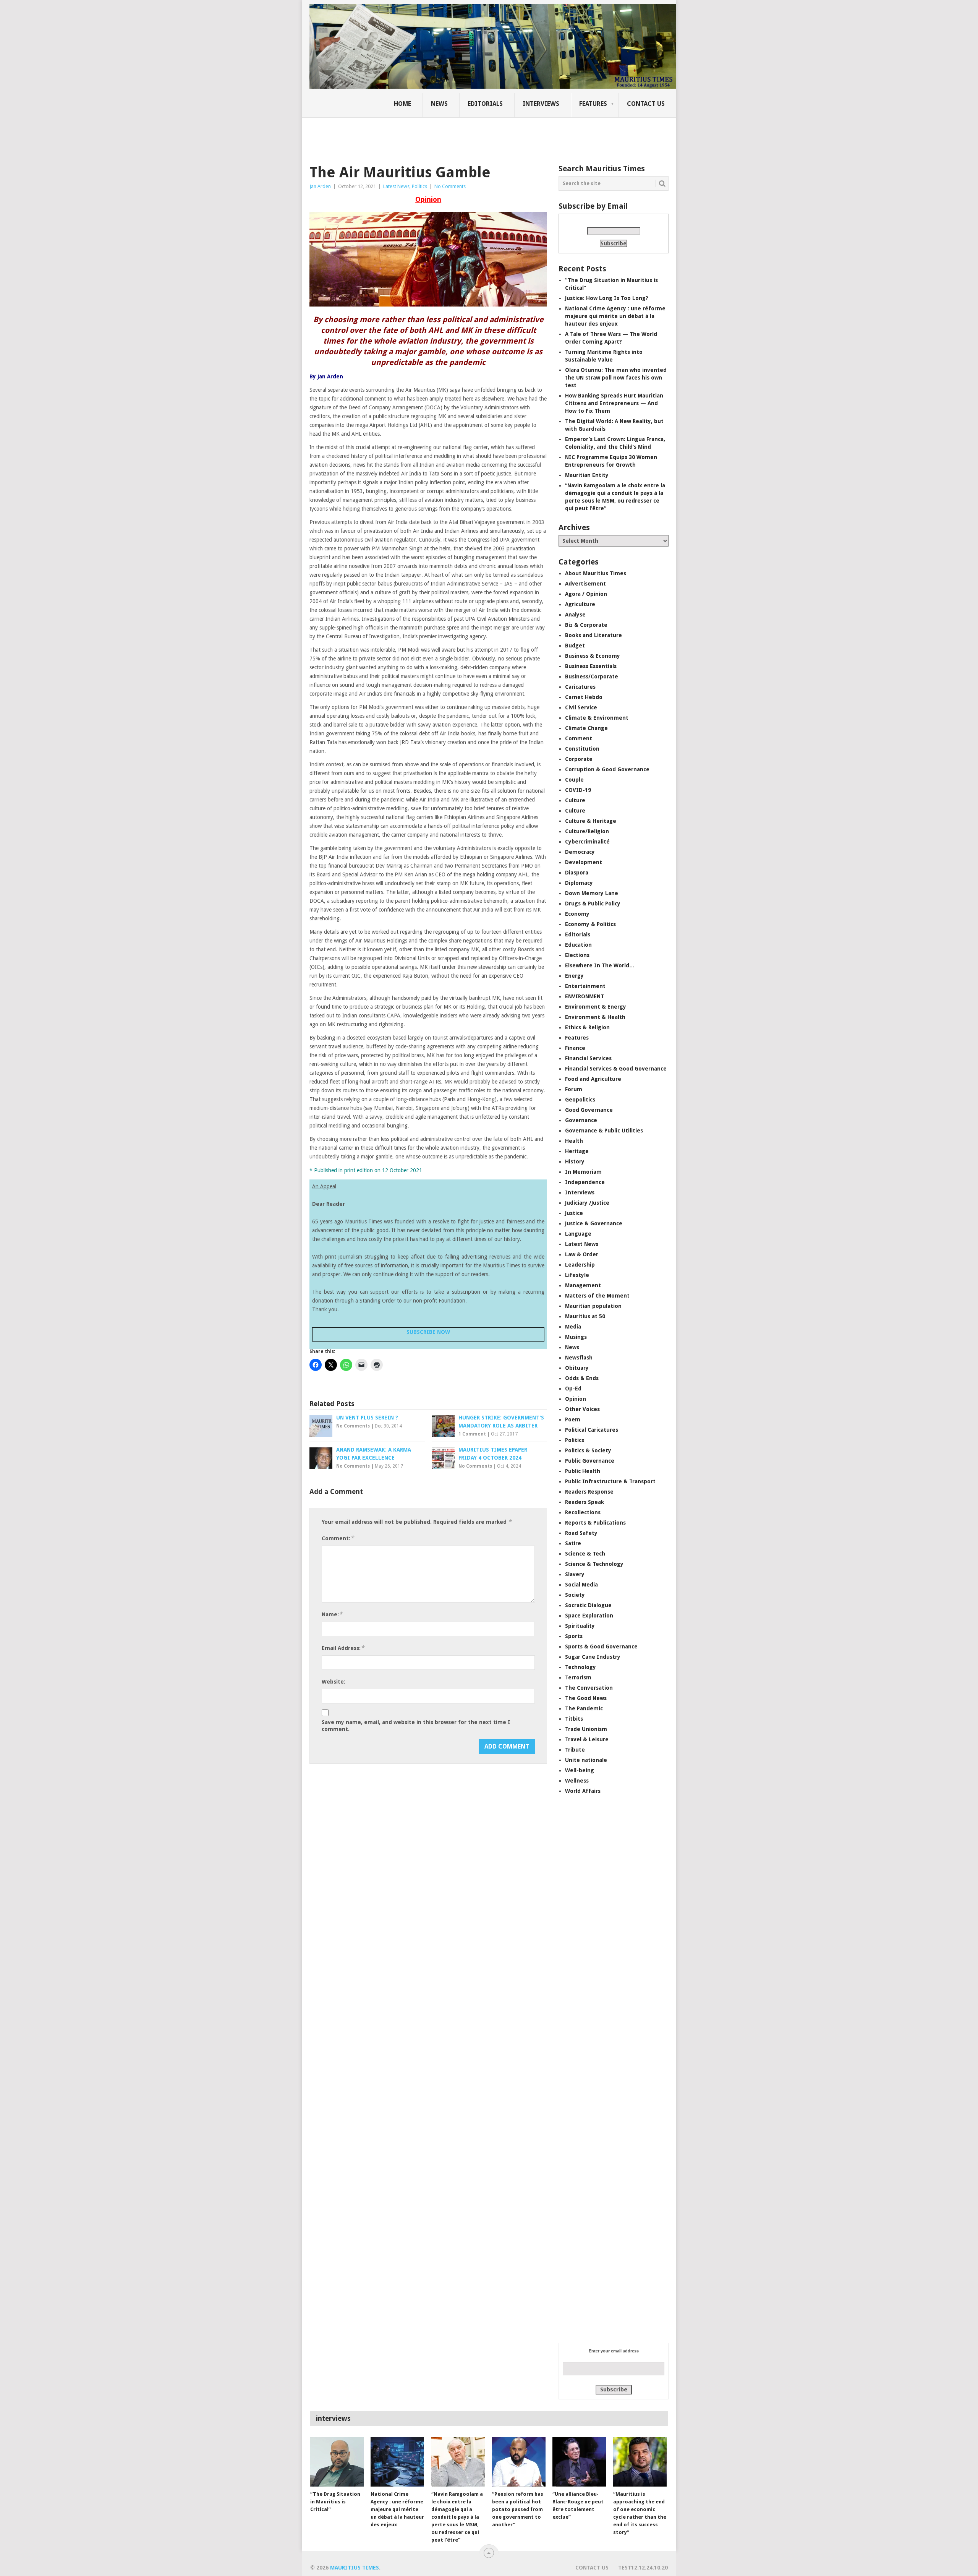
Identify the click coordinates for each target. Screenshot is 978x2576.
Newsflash (579, 1358)
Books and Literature (593, 635)
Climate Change (586, 728)
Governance (581, 1120)
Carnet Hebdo (584, 697)
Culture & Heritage (591, 821)
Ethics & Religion (587, 1027)
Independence (585, 1182)
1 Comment (472, 1434)
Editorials (485, 104)
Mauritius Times (355, 2568)
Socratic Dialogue (588, 1605)
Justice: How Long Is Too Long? (607, 298)
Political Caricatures (592, 1430)
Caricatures (580, 687)
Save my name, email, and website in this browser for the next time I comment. (416, 1726)
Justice (574, 1213)
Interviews (541, 104)
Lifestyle (577, 1275)
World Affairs (583, 1791)
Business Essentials (591, 666)
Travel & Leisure (587, 1739)
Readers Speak (585, 1502)
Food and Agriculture (593, 1079)
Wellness (577, 1781)
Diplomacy (579, 883)
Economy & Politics (590, 924)
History (575, 1161)
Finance (575, 1048)
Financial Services (588, 1058)
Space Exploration (589, 1616)
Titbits (574, 1719)
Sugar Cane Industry (593, 1657)
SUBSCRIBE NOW (428, 1332)
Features (593, 104)
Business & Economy (593, 656)
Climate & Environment (597, 718)
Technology (580, 1667)
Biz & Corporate (586, 625)
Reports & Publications (595, 1523)
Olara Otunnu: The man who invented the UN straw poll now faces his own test (616, 378)
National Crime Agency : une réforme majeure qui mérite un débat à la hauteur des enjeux (615, 316)
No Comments (450, 186)
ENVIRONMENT (585, 996)
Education (578, 945)
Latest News (396, 186)
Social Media (581, 1585)
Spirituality (580, 1626)
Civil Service (581, 707)
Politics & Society (588, 1450)
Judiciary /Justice (587, 1203)
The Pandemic (584, 1708)
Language (578, 1234)
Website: (334, 1682)
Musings (576, 1337)
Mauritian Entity (587, 475)
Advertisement (585, 584)
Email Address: (343, 1648)
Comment (579, 738)
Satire (573, 1543)
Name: (332, 1614)
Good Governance (589, 1110)
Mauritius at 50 (585, 1316)
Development (584, 862)
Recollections (583, 1512)
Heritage (577, 1151)
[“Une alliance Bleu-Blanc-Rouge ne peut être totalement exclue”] (579, 2462)
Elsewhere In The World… (600, 965)
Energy (574, 976)
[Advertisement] (441, 136)
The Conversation (589, 1688)
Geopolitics (580, 1100)
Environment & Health (595, 1017)
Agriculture (580, 604)
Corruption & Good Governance (607, 769)
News (439, 104)
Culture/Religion (587, 831)
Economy (577, 914)
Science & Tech (585, 1554)
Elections (577, 955)
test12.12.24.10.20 (643, 2568)
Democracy (580, 852)
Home (402, 104)
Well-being (580, 1770)
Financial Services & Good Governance (616, 1069)
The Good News (586, 1698)
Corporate (579, 759)
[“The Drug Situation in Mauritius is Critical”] (337, 2462)
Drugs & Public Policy (593, 904)
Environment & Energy (596, 1007)
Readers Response (589, 1492)
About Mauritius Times (596, 573)
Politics (419, 186)
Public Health (583, 1471)
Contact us (646, 104)
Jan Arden (320, 186)
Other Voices (582, 1409)
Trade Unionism (586, 1729)
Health (574, 1141)
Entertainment (585, 986)
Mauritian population (593, 1306)
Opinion (576, 1399)
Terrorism (578, 1677)
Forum (574, 1089)
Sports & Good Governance (601, 1646)
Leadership (580, 1265)
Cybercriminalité (587, 842)
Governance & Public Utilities (604, 1131)
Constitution (582, 749)
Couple (574, 780)
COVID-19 (578, 790)
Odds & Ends (582, 1378)
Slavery (575, 1574)
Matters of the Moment (597, 1296)
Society (575, 1595)
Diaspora (577, 873)
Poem (573, 1419)
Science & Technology (594, 1564)
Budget (575, 646)
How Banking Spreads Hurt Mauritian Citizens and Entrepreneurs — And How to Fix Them (614, 403)
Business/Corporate (592, 676)
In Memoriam (583, 1172)
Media (573, 1327)
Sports (574, 1636)
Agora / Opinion (586, 594)
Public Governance (590, 1461)
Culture (575, 800)
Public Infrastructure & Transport (610, 1481)
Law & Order (582, 1254)
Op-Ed (573, 1389)
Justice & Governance (594, 1223)
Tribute (575, 1750)
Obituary (577, 1368)
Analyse (575, 615)
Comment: (338, 1538)
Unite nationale (586, 1760)
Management (583, 1285)
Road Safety (581, 1533)
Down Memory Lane (592, 893)
